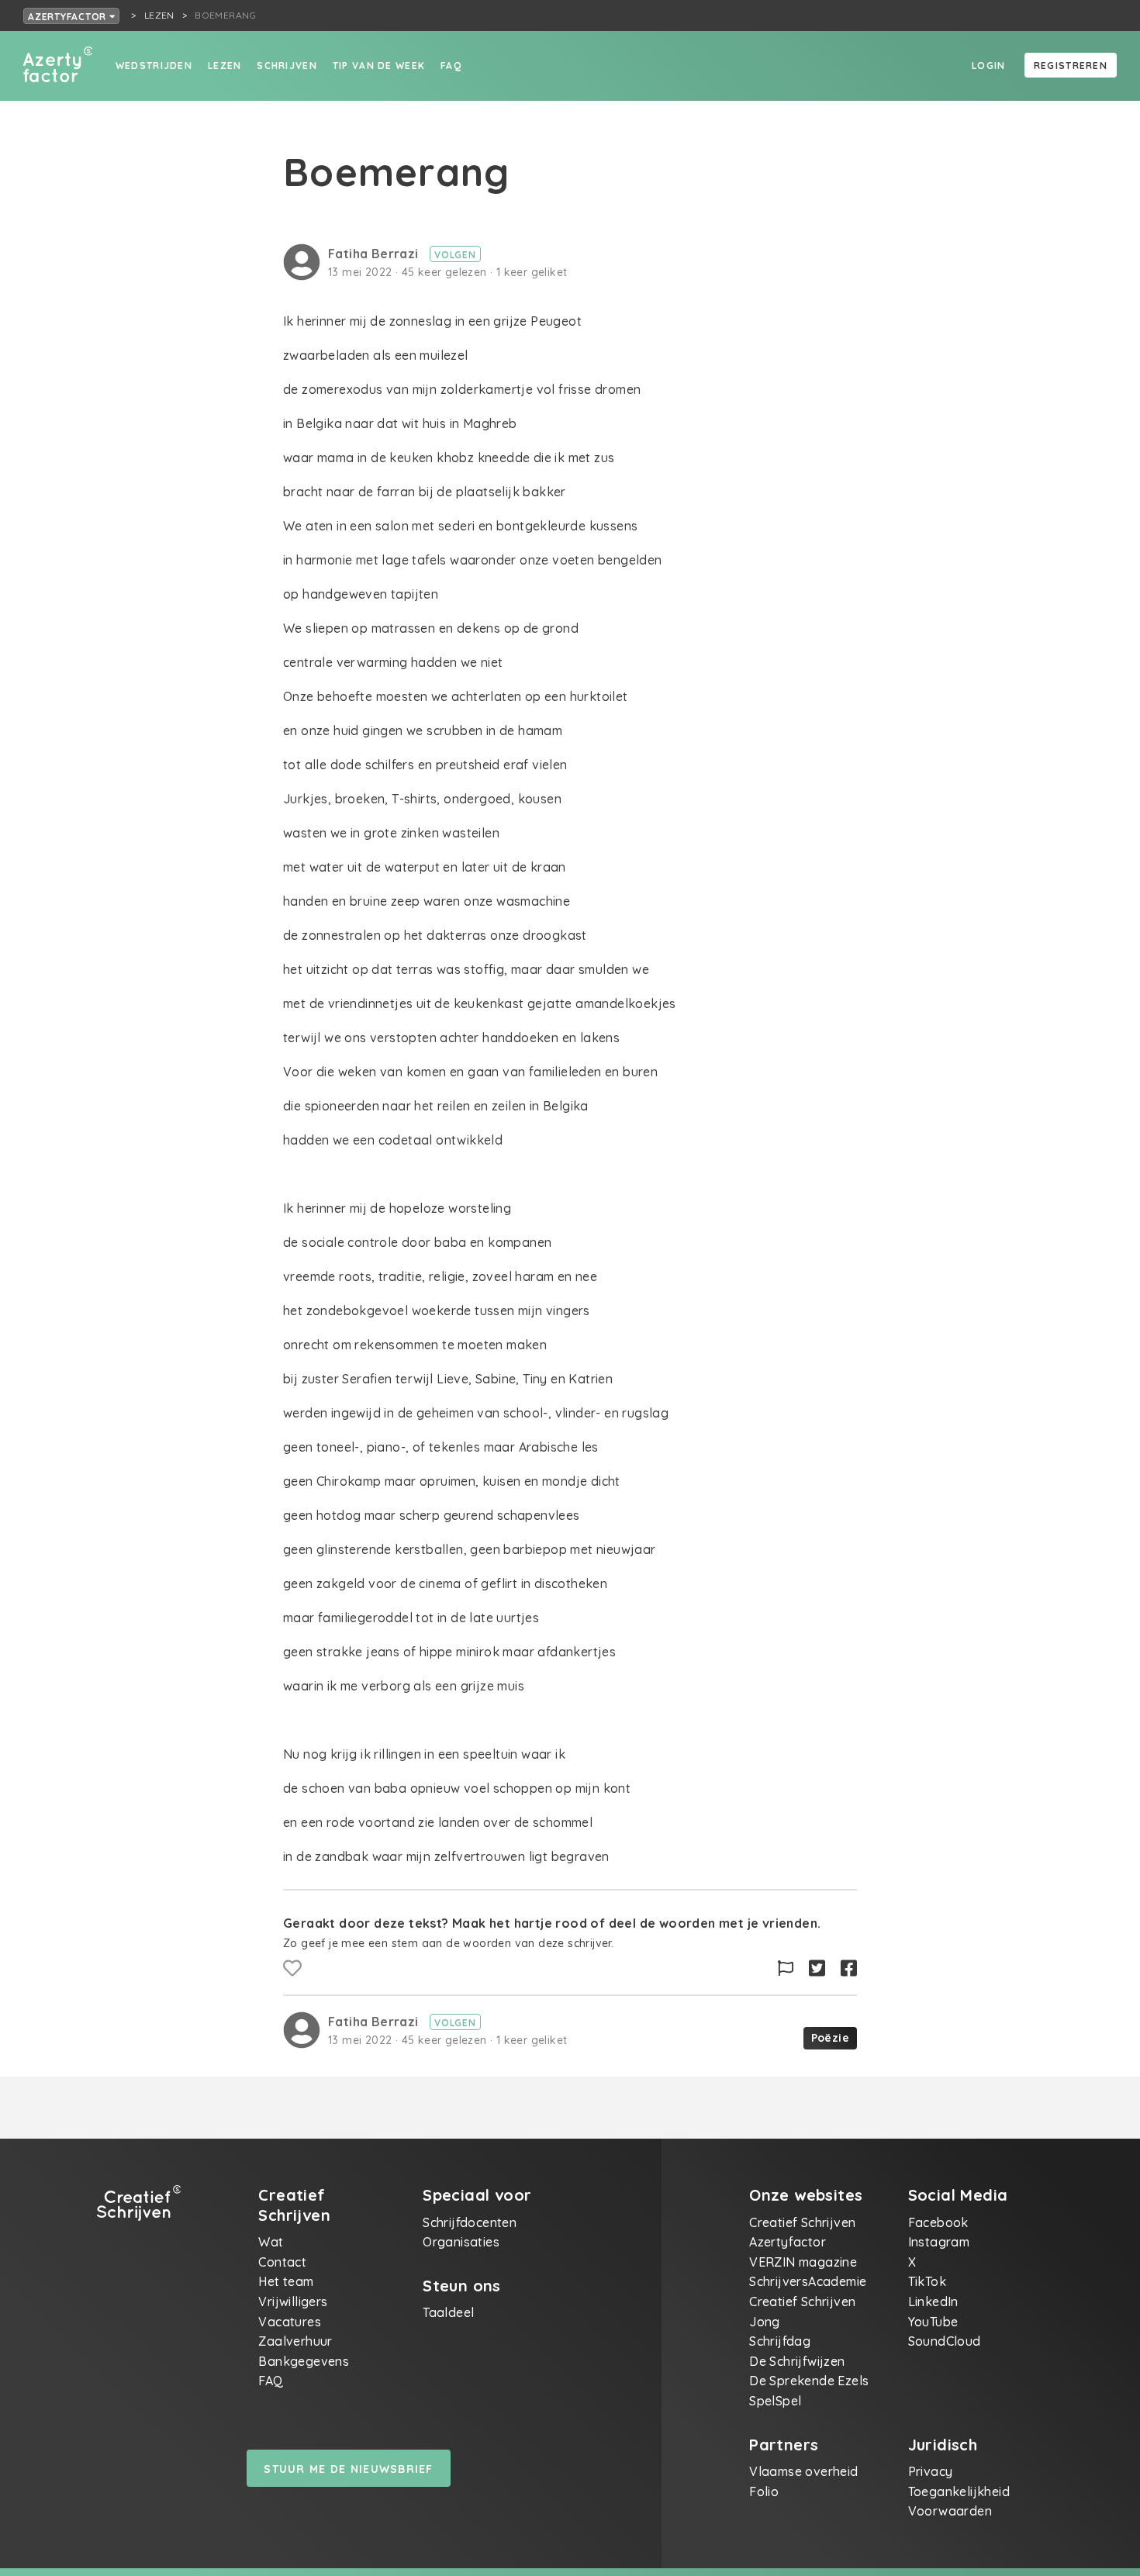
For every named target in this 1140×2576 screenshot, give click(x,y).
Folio (764, 2491)
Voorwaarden (950, 2511)
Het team (286, 2281)
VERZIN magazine (803, 2262)
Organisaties (461, 2242)
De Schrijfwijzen (797, 2361)
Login (988, 66)
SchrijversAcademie (808, 2281)
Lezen (225, 66)
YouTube (933, 2322)
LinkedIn (933, 2301)
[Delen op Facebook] (849, 1968)
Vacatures (290, 2322)
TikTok (927, 2281)
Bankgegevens (304, 2361)
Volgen (455, 255)
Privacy (931, 2471)
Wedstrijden (154, 66)
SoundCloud (945, 2341)
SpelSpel (775, 2401)
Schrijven (287, 66)
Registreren (1071, 66)
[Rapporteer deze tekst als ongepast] (786, 1968)
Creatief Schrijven (802, 2222)
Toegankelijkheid (959, 2491)
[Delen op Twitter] (817, 1968)
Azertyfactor (69, 17)
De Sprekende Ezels (809, 2381)
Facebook (938, 2222)
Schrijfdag (780, 2341)
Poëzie (830, 2038)
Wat (271, 2242)
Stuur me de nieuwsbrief (348, 2469)
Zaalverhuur (295, 2341)
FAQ (451, 66)
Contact (282, 2262)
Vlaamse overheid (803, 2471)
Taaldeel (448, 2312)
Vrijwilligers (293, 2301)
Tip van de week (379, 66)
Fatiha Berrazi (375, 254)
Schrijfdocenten (470, 2222)
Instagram (939, 2242)
